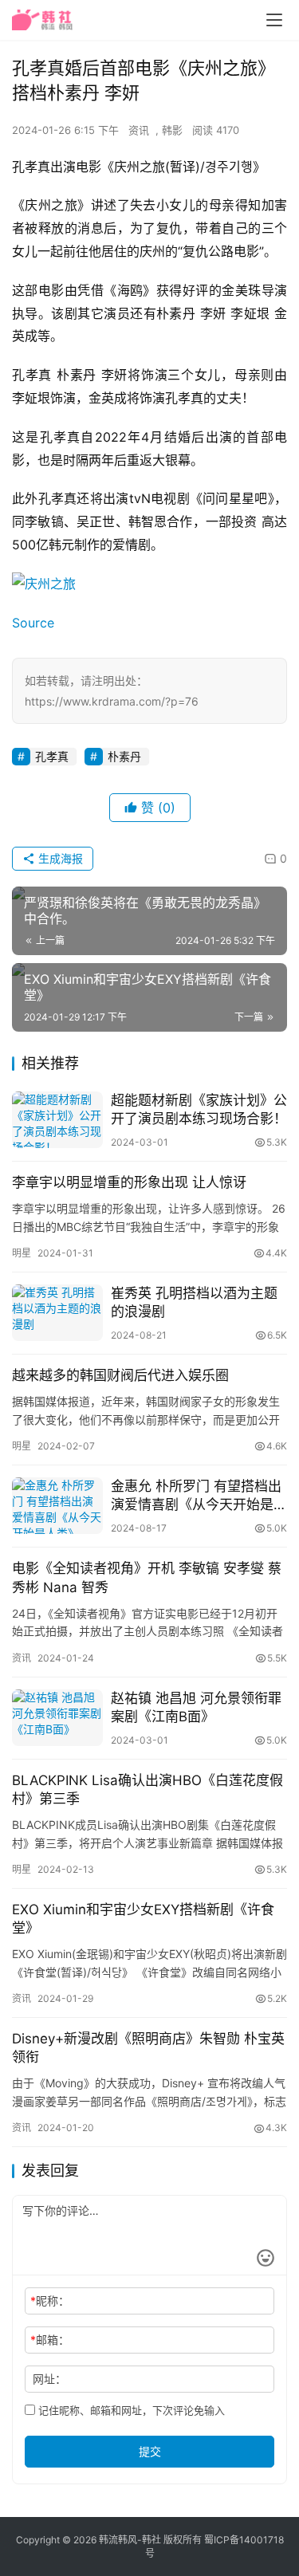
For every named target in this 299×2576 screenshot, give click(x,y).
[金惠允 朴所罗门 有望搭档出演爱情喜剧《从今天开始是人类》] (57, 1506)
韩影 (172, 130)
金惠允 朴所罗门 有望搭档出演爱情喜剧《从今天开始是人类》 (199, 1496)
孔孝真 (52, 756)
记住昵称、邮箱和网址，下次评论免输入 (130, 2410)
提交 (150, 2451)
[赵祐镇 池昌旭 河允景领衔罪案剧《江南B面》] (57, 1718)
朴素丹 (124, 756)
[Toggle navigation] (274, 20)
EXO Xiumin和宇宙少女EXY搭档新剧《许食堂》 (143, 1919)
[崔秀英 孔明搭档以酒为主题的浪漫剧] (57, 1313)
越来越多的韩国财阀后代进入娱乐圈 (120, 1375)
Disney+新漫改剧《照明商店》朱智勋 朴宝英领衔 (148, 2048)
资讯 (139, 130)
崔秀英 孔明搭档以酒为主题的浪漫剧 (194, 1302)
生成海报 (59, 858)
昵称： (50, 2301)
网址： (49, 2379)
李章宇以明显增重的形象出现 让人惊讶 (129, 1182)
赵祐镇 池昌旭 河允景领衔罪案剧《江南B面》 (196, 1707)
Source (33, 623)
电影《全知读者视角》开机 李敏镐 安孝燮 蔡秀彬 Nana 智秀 (147, 1577)
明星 (22, 1253)
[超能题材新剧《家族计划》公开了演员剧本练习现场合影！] (57, 1120)
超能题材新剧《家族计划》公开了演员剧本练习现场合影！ (199, 1109)
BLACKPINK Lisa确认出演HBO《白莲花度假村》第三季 (148, 1789)
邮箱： (50, 2340)
